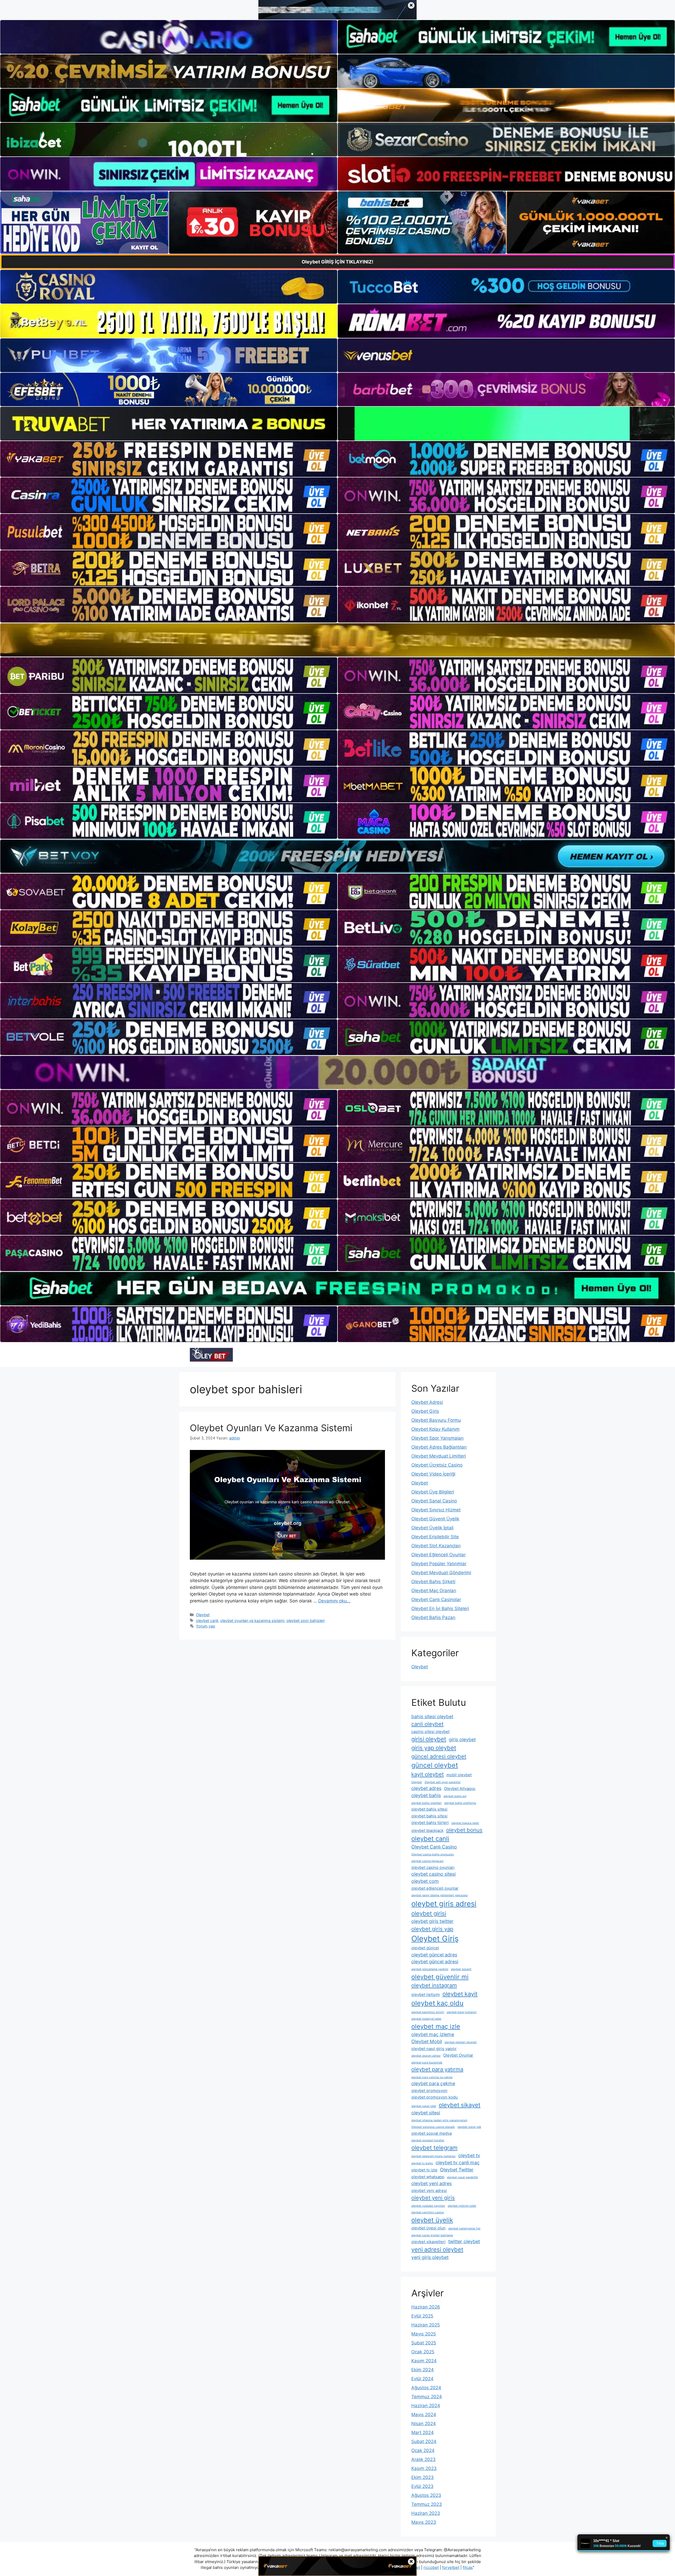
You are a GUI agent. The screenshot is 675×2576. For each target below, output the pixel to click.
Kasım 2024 (424, 2361)
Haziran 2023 (426, 2513)
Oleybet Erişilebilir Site (435, 1537)
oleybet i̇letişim (426, 1995)
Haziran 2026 (426, 2307)
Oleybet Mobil (427, 2041)
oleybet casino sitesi (433, 1874)
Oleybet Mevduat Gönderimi (441, 1573)
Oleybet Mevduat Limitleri (439, 1456)
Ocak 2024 (423, 2450)
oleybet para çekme (433, 2083)
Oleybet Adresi (427, 1402)
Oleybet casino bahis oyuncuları (433, 1854)
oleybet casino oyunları (433, 1867)
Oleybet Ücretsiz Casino (437, 1465)
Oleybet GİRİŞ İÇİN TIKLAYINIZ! (337, 262)
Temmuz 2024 (427, 2397)
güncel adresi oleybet (439, 1756)
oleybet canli (207, 1620)
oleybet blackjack (427, 1830)
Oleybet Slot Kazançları (436, 1546)
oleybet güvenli (461, 1969)
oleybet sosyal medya (431, 2133)
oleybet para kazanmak (427, 2063)
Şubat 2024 (424, 2441)
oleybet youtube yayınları (428, 2206)
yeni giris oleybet (430, 2257)
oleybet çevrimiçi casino (428, 2212)
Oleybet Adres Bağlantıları (439, 1447)
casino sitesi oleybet (430, 1732)
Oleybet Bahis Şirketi (433, 1582)
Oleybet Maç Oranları (434, 1591)
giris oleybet (462, 1739)
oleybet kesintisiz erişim (428, 2012)
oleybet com (425, 1881)
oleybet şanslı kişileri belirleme (432, 2235)
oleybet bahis (426, 1795)
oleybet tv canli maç (458, 2163)
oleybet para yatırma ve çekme (432, 2077)
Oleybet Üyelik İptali (432, 1528)
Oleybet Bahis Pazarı (433, 1617)
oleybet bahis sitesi (429, 1809)
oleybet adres (426, 1788)
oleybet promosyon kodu (435, 2097)
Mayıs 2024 (424, 2415)
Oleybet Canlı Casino (434, 1847)
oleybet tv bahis (422, 2163)
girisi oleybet (429, 1739)
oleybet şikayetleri (428, 2242)
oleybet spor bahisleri (305, 1620)
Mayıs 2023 (424, 2522)
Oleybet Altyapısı (460, 1789)
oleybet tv (469, 2155)
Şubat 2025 (424, 2343)
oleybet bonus (464, 1830)
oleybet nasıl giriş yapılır (434, 2049)
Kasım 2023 (424, 2468)
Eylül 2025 (422, 2316)
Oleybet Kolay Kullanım (435, 1429)
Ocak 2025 (423, 2352)
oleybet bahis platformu (460, 1803)
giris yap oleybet (434, 1748)
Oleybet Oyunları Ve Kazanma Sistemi (271, 1428)
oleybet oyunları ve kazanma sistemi (252, 1620)
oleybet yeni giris (433, 2198)
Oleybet (203, 1615)
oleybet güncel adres (434, 1955)
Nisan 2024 (424, 2424)
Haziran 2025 (426, 2325)
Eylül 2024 (422, 2379)
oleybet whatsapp (428, 2177)
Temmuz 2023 (427, 2504)
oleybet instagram (434, 1985)
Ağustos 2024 (426, 2388)
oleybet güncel (425, 1948)
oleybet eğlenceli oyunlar (435, 1888)
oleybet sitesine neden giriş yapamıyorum (439, 2120)
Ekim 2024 (423, 2370)
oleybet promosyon (429, 2091)
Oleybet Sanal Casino (434, 1501)
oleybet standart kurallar (428, 2140)
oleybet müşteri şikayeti (461, 2042)
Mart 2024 (423, 2433)
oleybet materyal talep (426, 2019)
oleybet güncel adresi (435, 1962)
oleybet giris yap (432, 1929)
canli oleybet (427, 1724)
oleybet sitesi (426, 2113)
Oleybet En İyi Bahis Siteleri (440, 1608)
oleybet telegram (434, 2148)
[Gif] (337, 640)
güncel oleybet (435, 1765)
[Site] (169, 459)
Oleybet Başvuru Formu (436, 1420)
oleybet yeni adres (431, 2183)
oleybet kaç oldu (437, 2003)
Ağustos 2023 (426, 2495)
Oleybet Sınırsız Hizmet (436, 1510)
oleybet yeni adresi (429, 2190)
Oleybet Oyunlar (458, 2055)
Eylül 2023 (422, 2486)
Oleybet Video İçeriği (433, 1474)
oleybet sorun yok (469, 2127)
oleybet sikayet (460, 2105)
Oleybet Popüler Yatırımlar (439, 1564)
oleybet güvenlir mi (440, 1977)
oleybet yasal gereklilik (462, 2177)
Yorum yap (206, 1626)
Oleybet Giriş (425, 1411)
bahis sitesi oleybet (432, 1716)
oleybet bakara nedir (465, 1823)
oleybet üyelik (432, 2220)
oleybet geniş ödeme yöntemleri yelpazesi (440, 1895)
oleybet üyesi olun (428, 2228)
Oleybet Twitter (457, 2170)
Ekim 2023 (423, 2477)
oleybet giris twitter (432, 1921)
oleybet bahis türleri (430, 1823)
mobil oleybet (459, 1775)
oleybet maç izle (436, 2026)
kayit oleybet (428, 1774)
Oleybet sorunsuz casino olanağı (433, 2127)
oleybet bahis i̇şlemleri (426, 1803)
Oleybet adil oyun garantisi (443, 1782)
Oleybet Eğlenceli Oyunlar (438, 1555)
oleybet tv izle (424, 2170)
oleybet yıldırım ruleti (462, 2206)
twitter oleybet (464, 2241)
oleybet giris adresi (444, 1904)
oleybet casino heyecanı (427, 1861)
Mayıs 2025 (424, 2334)
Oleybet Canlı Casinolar (436, 1600)
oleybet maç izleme (433, 2034)
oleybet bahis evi (455, 1796)
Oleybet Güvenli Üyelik (435, 1519)
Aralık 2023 (423, 2459)
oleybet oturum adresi (426, 2056)
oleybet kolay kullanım (462, 2012)
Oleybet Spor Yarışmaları (437, 1438)
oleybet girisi (429, 1913)
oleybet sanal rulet (424, 2106)
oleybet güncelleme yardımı (430, 1969)
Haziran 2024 (426, 2406)
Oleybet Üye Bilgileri (433, 1492)
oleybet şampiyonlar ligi (464, 2228)
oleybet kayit (460, 1994)
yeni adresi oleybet (437, 2249)
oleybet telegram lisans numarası (433, 2156)
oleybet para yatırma (437, 2069)
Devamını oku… (334, 1601)
